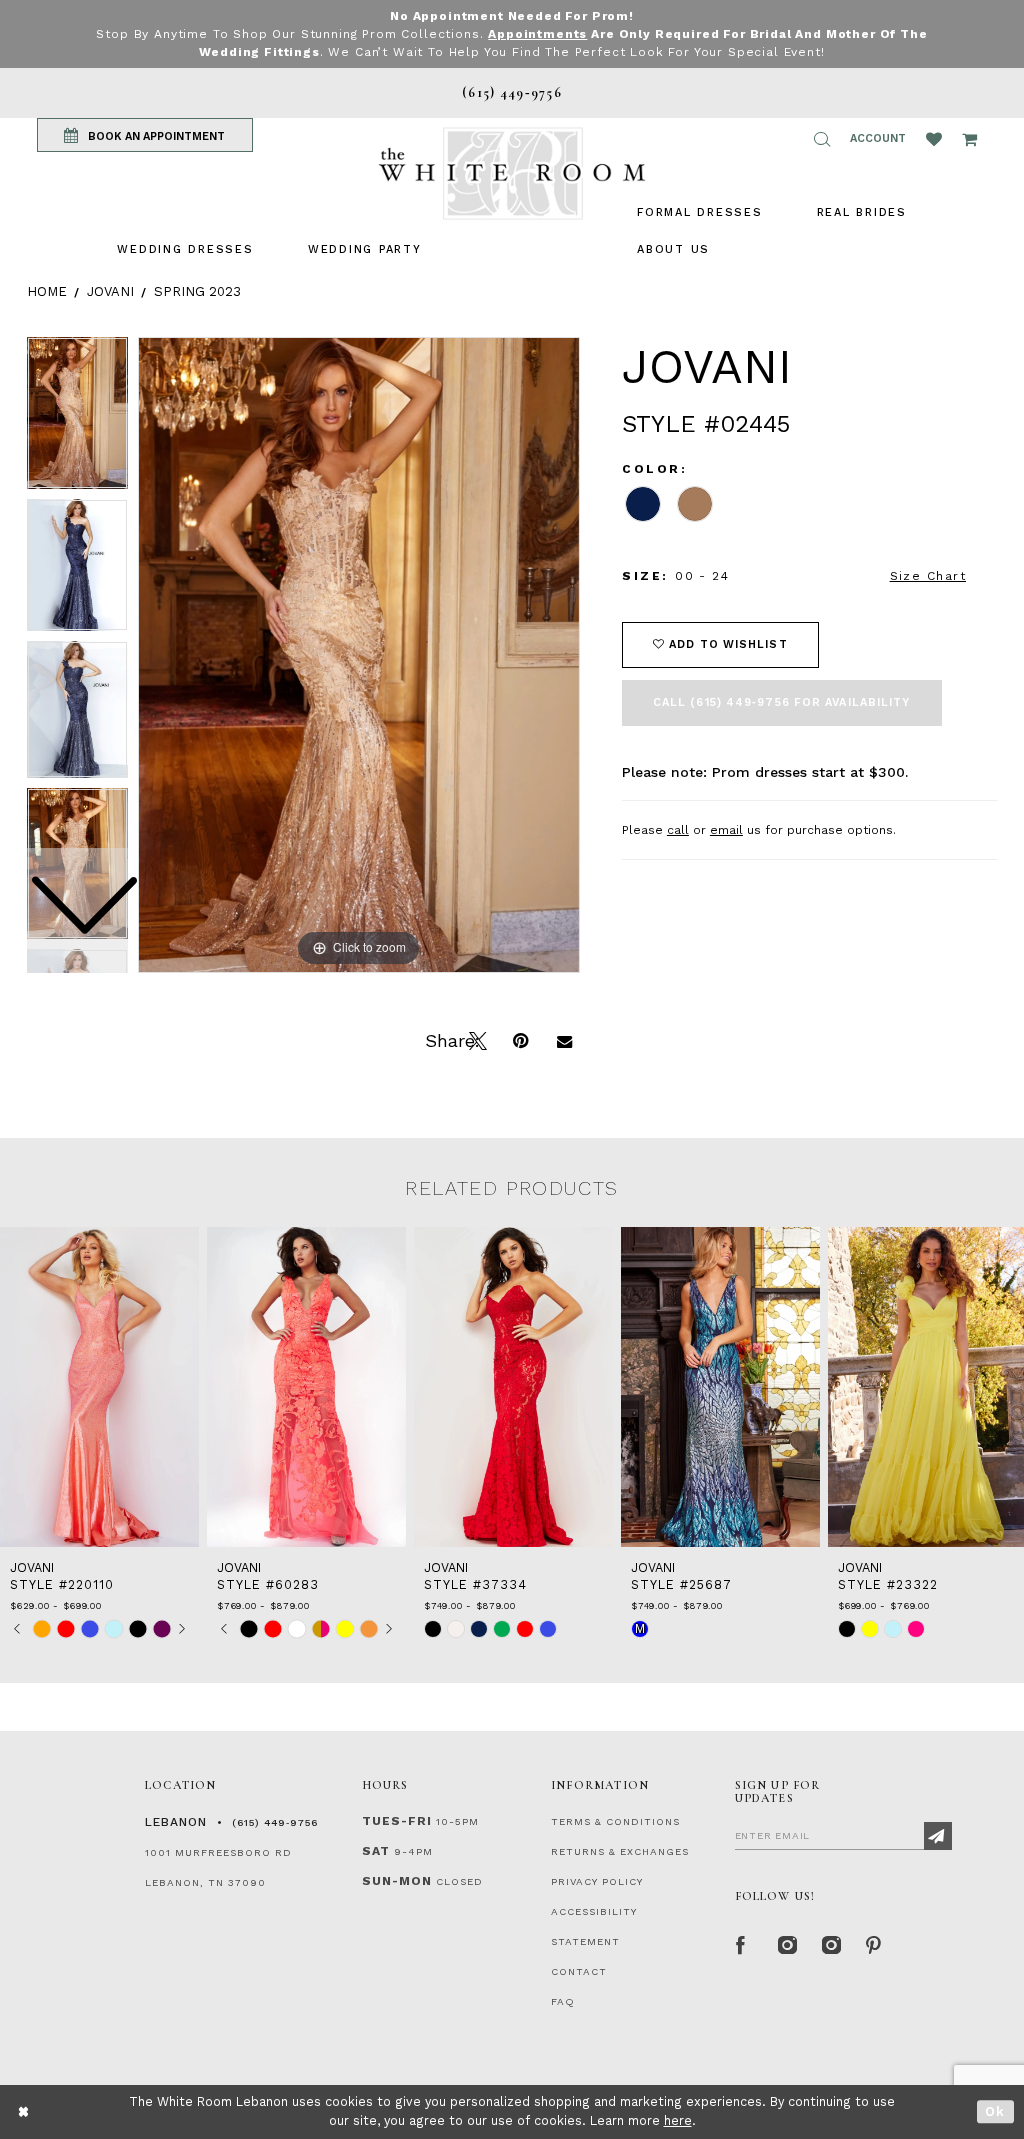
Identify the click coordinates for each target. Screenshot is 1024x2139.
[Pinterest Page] (873, 1943)
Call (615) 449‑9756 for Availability (782, 702)
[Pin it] (520, 1039)
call (678, 830)
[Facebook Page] (741, 1943)
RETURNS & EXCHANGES (620, 1851)
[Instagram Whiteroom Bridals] (829, 1943)
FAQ (563, 2001)
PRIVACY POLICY (597, 1881)
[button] (822, 139)
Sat (376, 1851)
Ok (995, 2111)
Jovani (110, 291)
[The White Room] (512, 173)
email (726, 830)
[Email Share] (564, 1039)
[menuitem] (185, 249)
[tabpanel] (359, 655)
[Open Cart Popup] (969, 139)
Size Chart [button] (928, 576)
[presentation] (99, 1387)
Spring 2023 (197, 291)
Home (47, 291)
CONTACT (579, 1971)
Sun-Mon (397, 1881)
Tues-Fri (397, 1821)
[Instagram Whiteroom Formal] (785, 1943)
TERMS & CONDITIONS (615, 1821)
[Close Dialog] (24, 2111)
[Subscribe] (938, 1836)
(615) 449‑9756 (275, 1822)
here (678, 2120)
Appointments (537, 34)
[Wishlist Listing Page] (934, 139)
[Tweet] (476, 1039)
